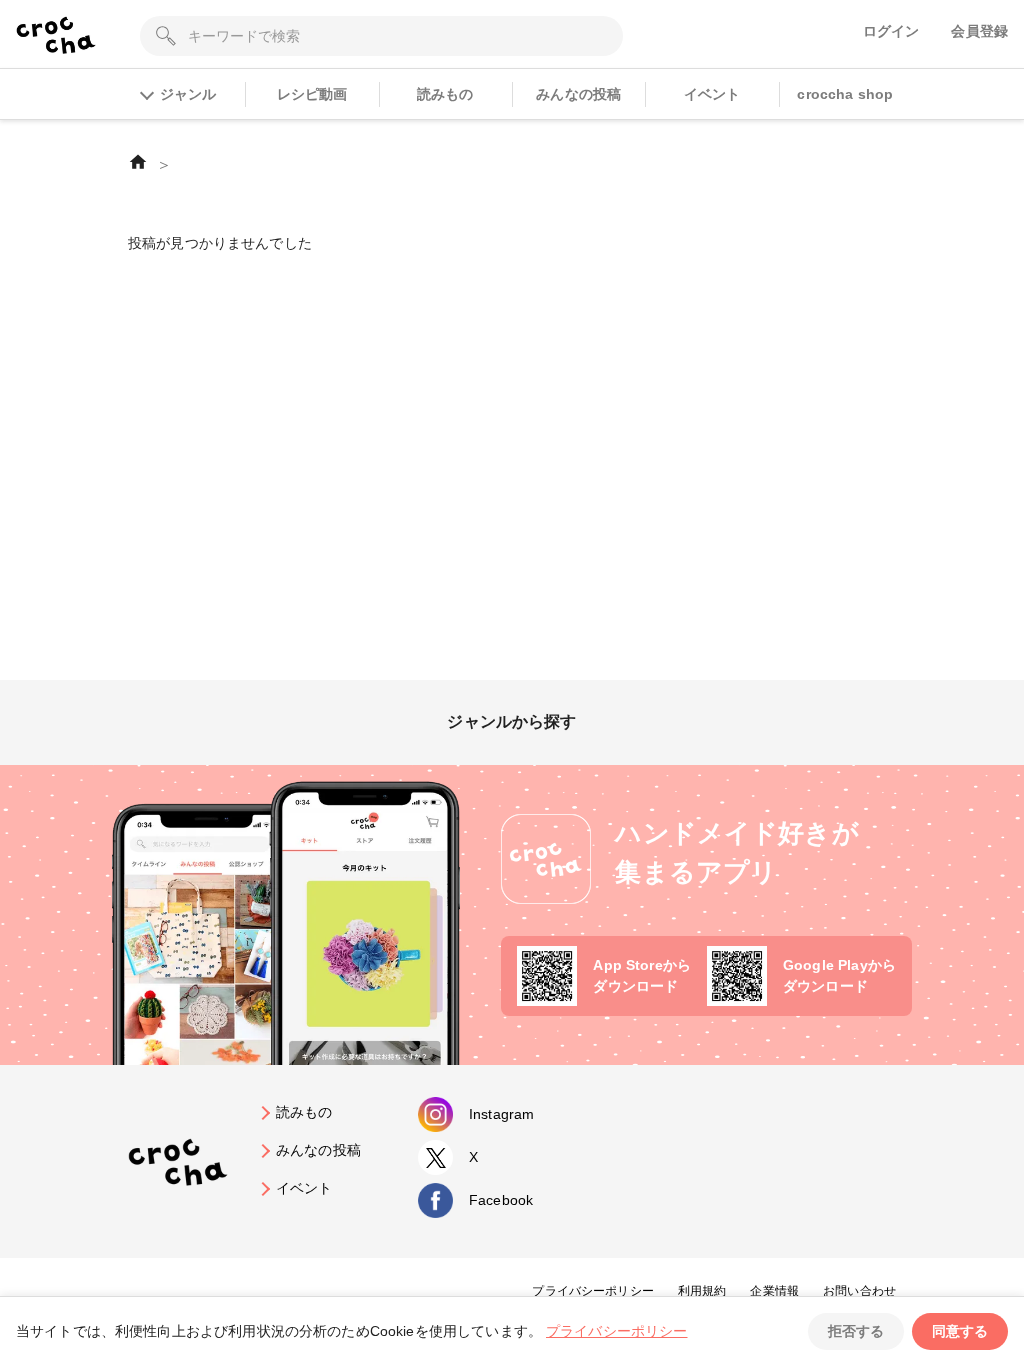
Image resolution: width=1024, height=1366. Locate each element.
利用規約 (702, 1291)
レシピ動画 (312, 94)
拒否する (856, 1331)
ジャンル (188, 94)
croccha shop (845, 94)
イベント (712, 94)
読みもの (445, 94)
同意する (960, 1331)
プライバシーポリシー (593, 1291)
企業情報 (774, 1291)
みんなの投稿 (578, 94)
